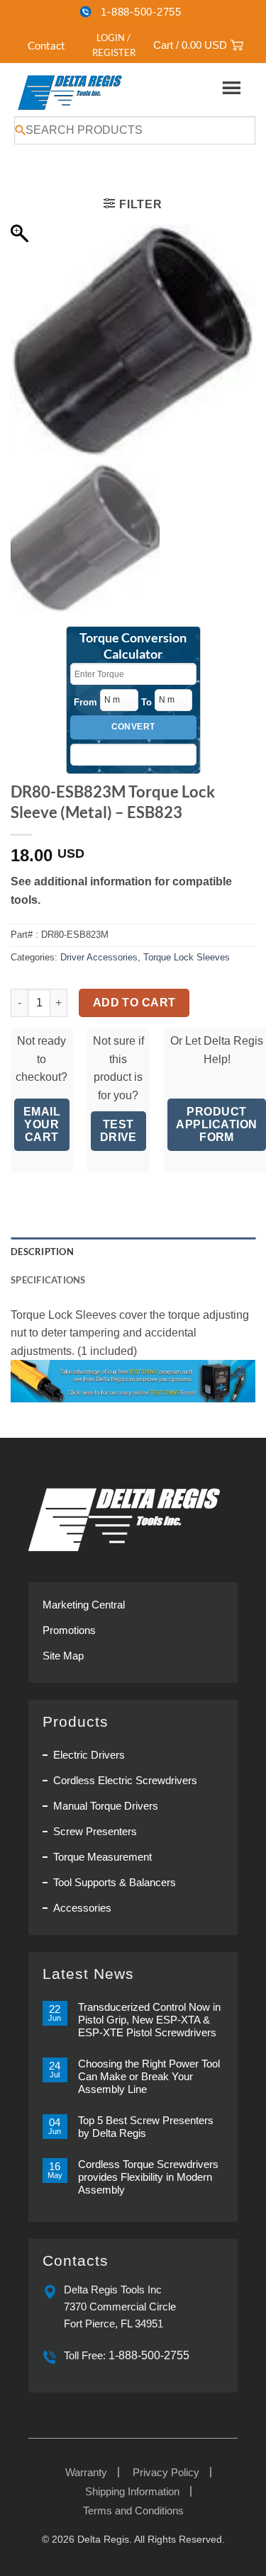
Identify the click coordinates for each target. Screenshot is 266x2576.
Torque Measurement (102, 1857)
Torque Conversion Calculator (133, 646)
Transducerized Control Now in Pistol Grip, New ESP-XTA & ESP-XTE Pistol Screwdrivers (149, 2020)
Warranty (86, 2472)
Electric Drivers (89, 1755)
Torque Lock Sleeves (187, 957)
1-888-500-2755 (141, 12)
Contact (46, 45)
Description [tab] (42, 1252)
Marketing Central (84, 1605)
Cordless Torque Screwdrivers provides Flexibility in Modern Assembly (148, 2177)
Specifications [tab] (48, 1280)
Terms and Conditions (133, 2510)
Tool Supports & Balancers (115, 1882)
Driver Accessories (99, 957)
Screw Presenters (95, 1831)
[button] (106, 45)
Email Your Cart (42, 1124)
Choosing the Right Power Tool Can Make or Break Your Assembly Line (149, 2076)
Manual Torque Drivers (106, 1806)
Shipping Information (132, 2491)
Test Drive (118, 1131)
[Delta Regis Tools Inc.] (71, 92)
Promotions (69, 1630)
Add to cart (134, 1003)
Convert (133, 727)
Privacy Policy (166, 2472)
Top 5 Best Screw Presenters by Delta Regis (146, 2127)
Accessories (82, 1908)
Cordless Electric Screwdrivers (125, 1780)
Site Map (63, 1656)
